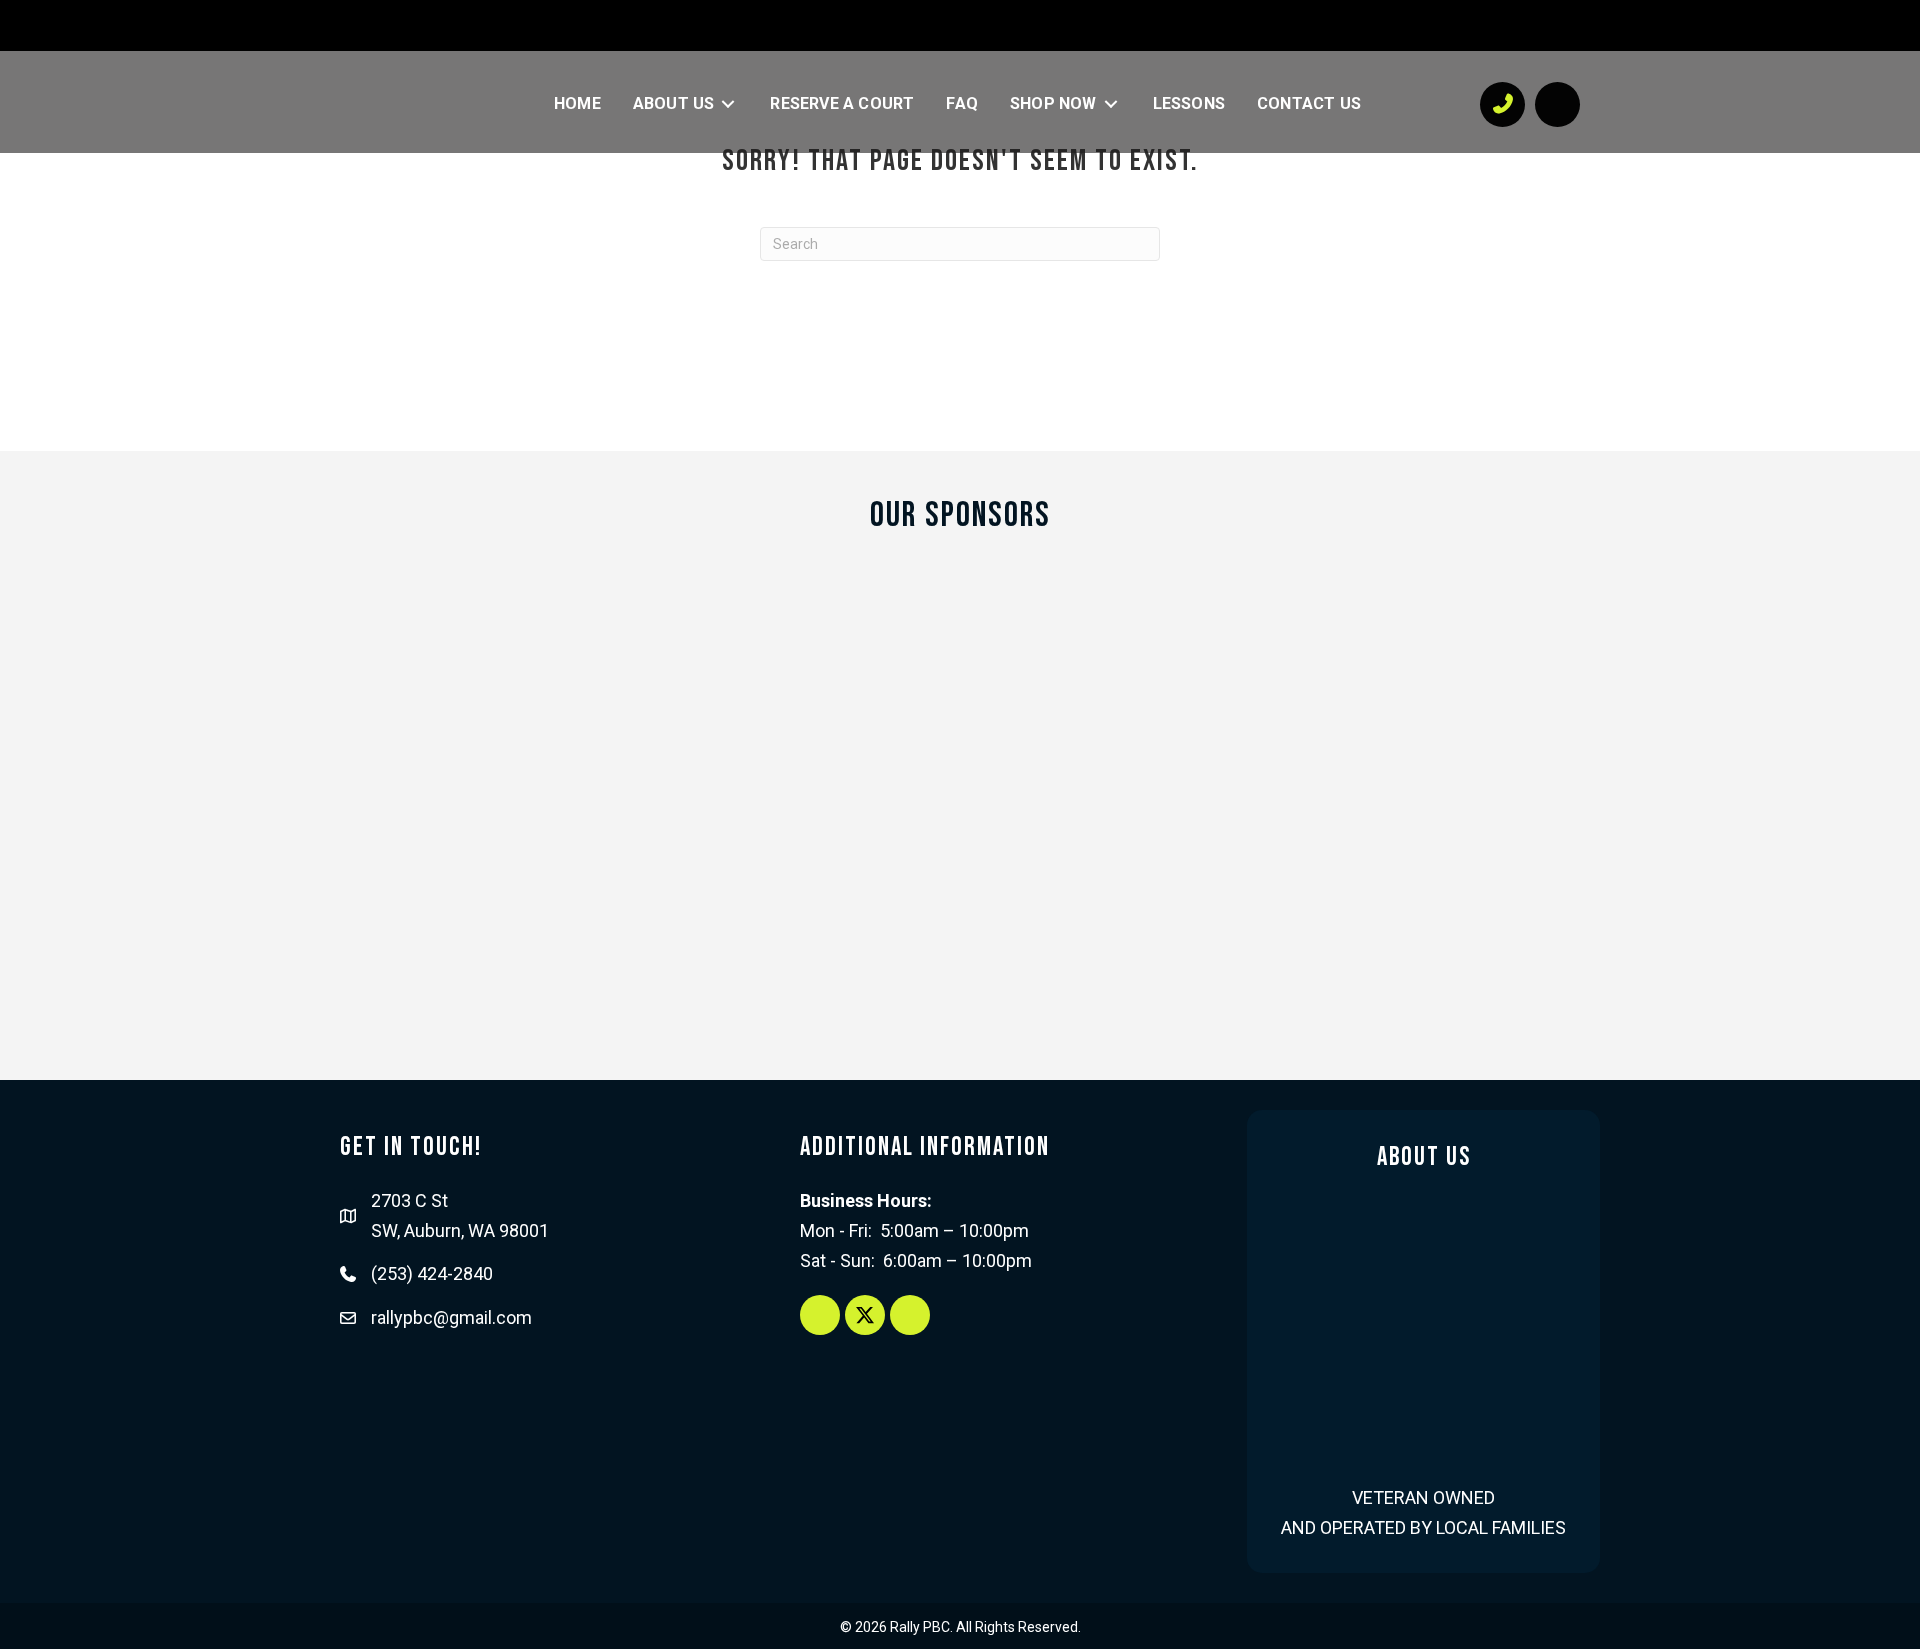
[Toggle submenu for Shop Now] (1111, 104)
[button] (430, 23)
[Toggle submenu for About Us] (728, 104)
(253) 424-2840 (432, 1273)
